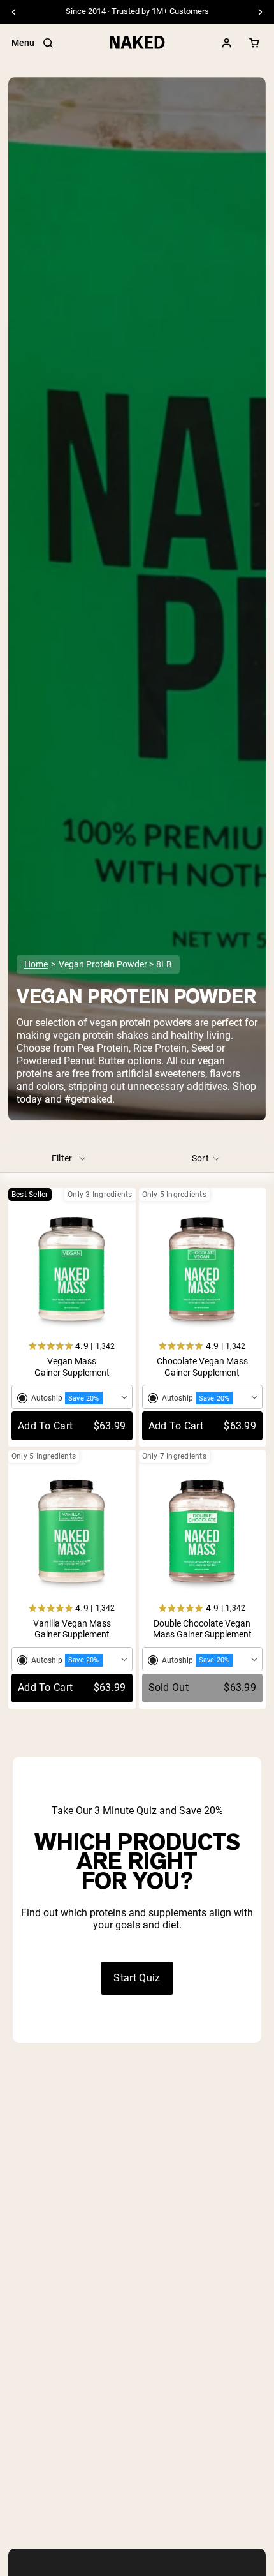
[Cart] (254, 43)
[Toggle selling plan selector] (72, 1397)
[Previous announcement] (14, 12)
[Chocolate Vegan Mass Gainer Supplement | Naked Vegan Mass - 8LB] (203, 1271)
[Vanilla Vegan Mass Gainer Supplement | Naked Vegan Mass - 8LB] (72, 1533)
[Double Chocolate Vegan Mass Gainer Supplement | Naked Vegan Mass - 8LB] (203, 1533)
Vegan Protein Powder (103, 964)
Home (36, 964)
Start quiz (137, 1978)
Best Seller (30, 1195)
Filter (62, 1158)
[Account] (227, 43)
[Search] (48, 43)
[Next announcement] (260, 12)
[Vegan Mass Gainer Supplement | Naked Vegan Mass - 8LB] (72, 1271)
